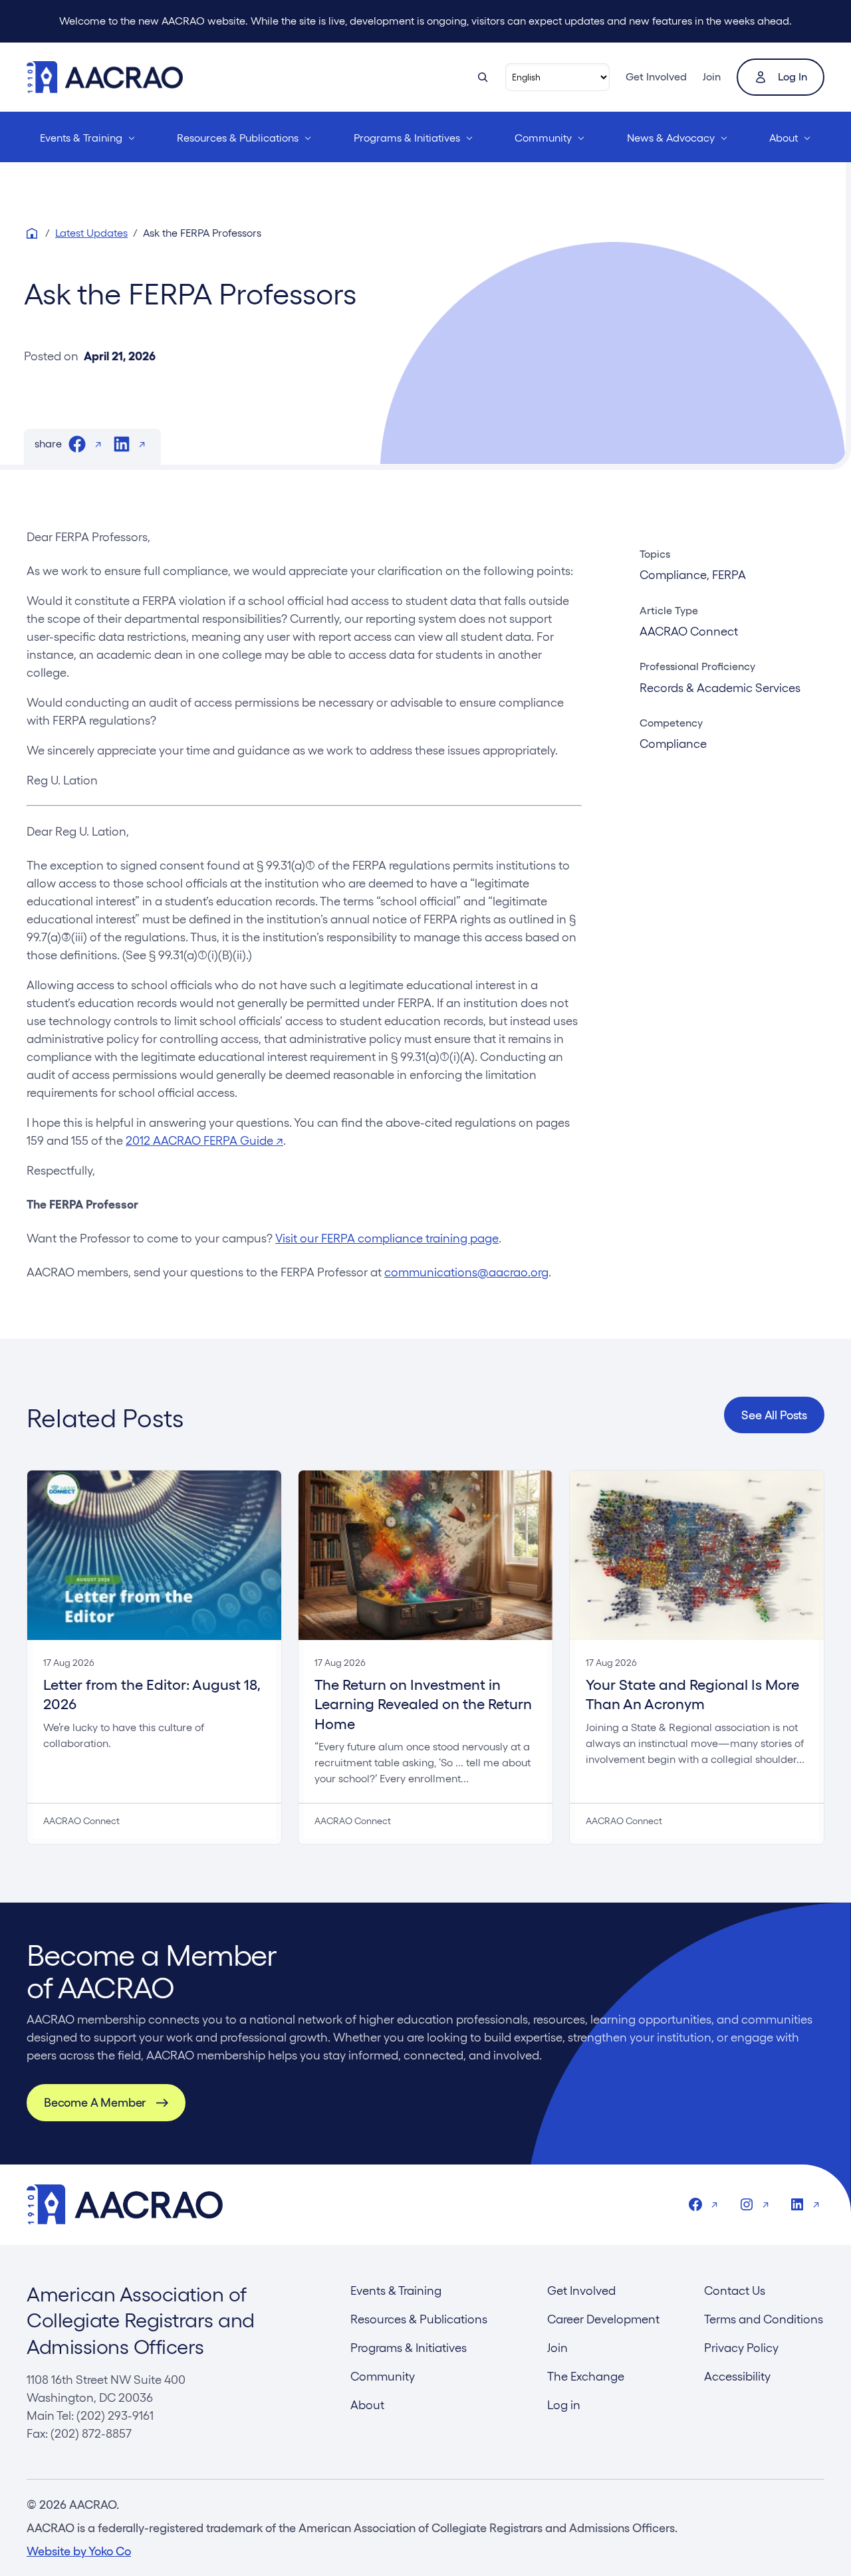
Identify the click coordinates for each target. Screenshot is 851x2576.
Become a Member (95, 2102)
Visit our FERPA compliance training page (387, 1238)
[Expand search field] (483, 77)
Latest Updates (91, 233)
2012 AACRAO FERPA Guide (204, 1140)
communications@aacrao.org (466, 1272)
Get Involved (656, 77)
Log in (792, 77)
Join (712, 77)
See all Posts (774, 1415)
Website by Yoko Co (79, 2551)
